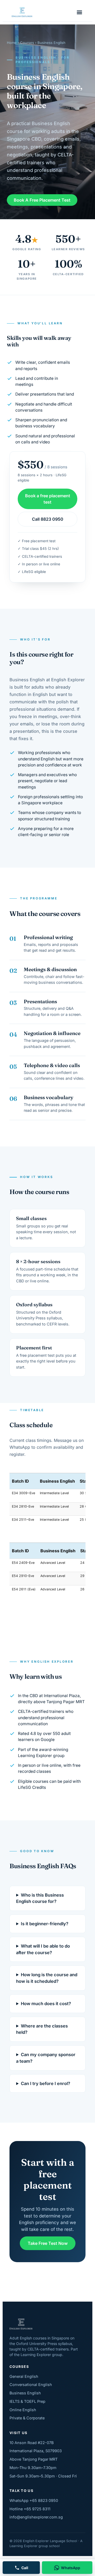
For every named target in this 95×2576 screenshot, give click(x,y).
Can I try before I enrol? (46, 2083)
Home (12, 43)
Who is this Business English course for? (40, 1898)
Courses (27, 43)
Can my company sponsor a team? (46, 2058)
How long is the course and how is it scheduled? (47, 1978)
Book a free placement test (48, 499)
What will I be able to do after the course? (43, 1949)
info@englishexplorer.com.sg (36, 2517)
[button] (79, 12)
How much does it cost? (46, 2004)
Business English (25, 2393)
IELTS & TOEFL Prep (27, 2401)
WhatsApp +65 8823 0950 (34, 2500)
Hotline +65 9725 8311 (30, 2509)
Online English (23, 2410)
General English (24, 2376)
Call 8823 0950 (48, 519)
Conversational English (31, 2385)
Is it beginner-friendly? (45, 1924)
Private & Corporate (27, 2418)
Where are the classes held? (42, 2029)
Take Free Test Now (48, 2243)
